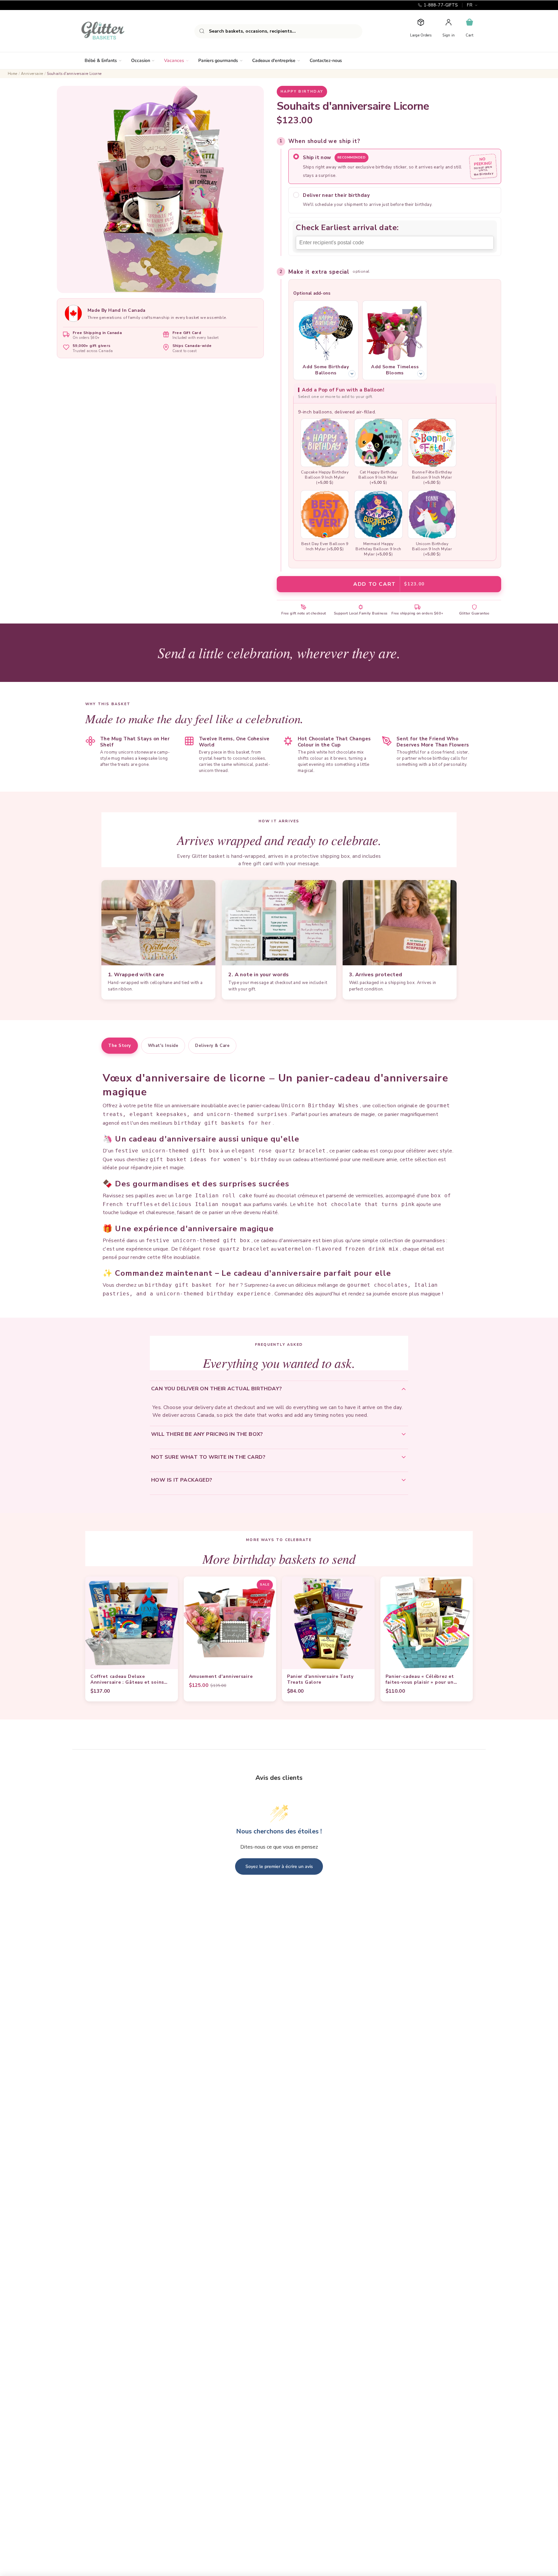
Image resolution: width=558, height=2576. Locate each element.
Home (13, 74)
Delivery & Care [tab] (212, 1046)
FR (470, 5)
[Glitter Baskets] (116, 31)
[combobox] (278, 31)
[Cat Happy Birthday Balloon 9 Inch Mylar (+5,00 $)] (378, 443)
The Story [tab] (120, 1046)
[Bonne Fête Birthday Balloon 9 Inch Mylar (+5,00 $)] (432, 443)
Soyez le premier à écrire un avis (279, 1866)
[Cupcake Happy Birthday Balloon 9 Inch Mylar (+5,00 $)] (325, 443)
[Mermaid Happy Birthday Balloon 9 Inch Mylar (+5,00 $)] (378, 514)
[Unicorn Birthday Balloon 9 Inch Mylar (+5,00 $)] (432, 514)
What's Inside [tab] (163, 1046)
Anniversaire (32, 74)
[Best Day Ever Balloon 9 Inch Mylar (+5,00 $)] (325, 514)
